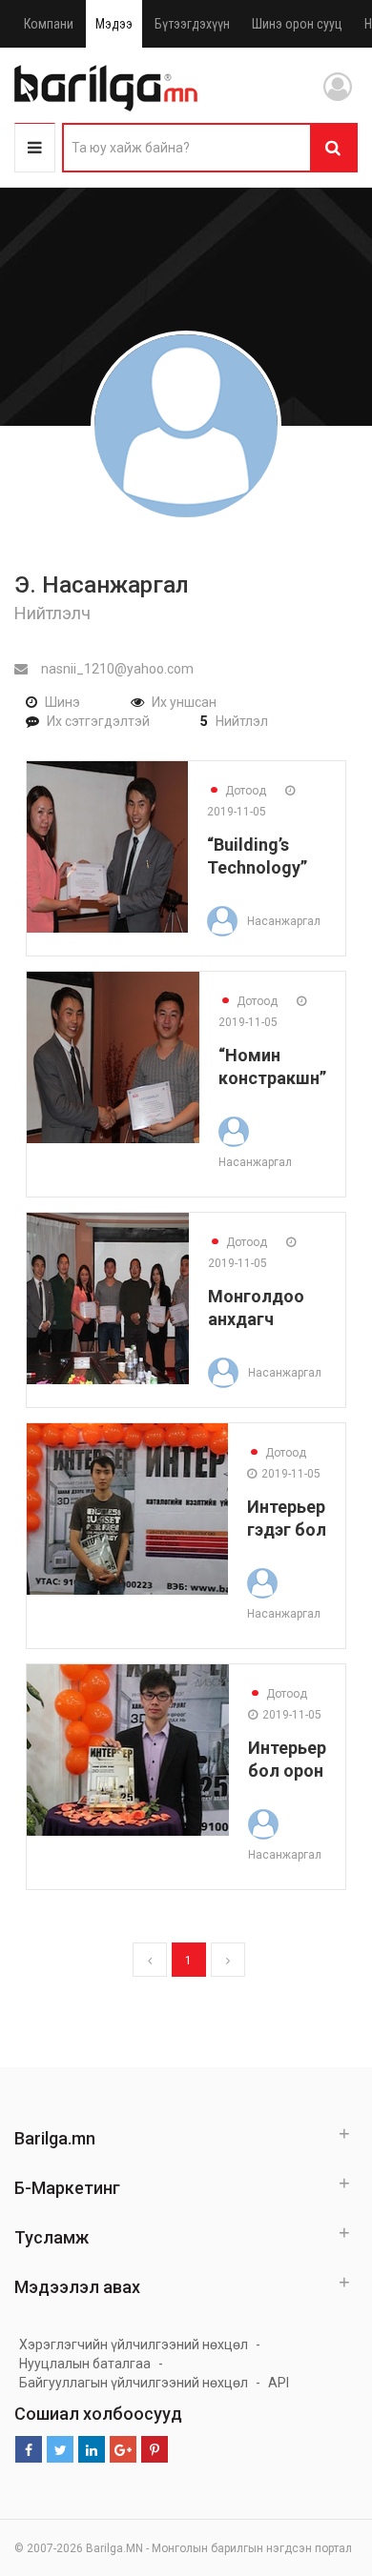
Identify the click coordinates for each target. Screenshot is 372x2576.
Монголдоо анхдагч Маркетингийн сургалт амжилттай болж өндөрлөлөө (267, 1308)
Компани (49, 24)
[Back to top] (321, 2465)
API (279, 2383)
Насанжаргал (284, 921)
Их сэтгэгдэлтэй (98, 721)
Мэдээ (114, 24)
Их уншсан (184, 702)
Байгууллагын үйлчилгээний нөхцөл (134, 2383)
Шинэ (62, 702)
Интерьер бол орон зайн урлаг (287, 1759)
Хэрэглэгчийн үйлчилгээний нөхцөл (134, 2345)
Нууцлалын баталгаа (85, 2364)
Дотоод (237, 791)
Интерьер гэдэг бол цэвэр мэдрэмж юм (287, 1518)
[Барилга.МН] (106, 88)
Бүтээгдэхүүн (192, 24)
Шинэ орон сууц (297, 24)
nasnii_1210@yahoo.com (116, 669)
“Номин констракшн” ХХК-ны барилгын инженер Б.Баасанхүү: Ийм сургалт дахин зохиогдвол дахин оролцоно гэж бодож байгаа (272, 1067)
